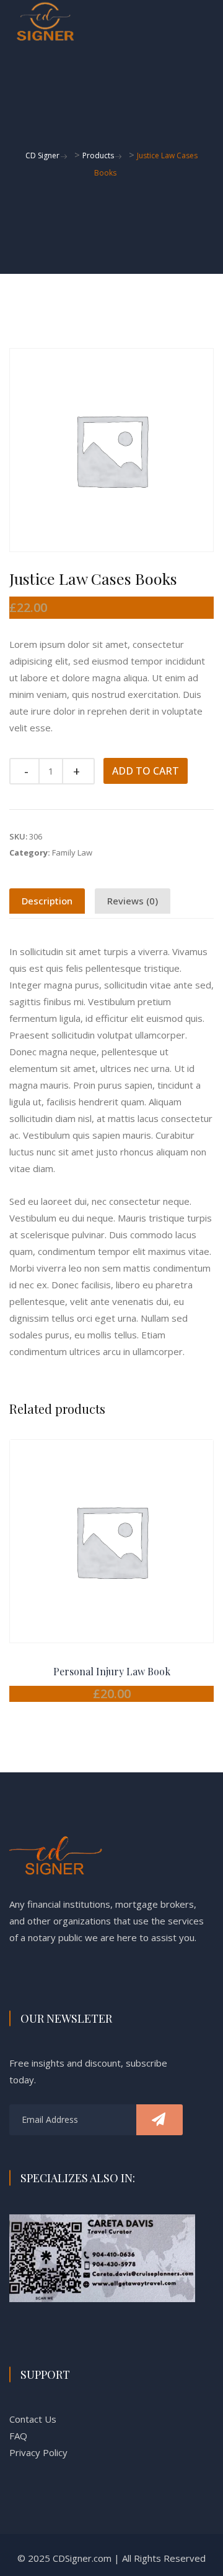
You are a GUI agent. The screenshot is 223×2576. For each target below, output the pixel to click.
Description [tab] (47, 901)
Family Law (72, 852)
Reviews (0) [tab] (133, 901)
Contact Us (33, 2419)
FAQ (18, 2436)
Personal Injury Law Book (112, 1671)
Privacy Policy (38, 2452)
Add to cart (146, 771)
